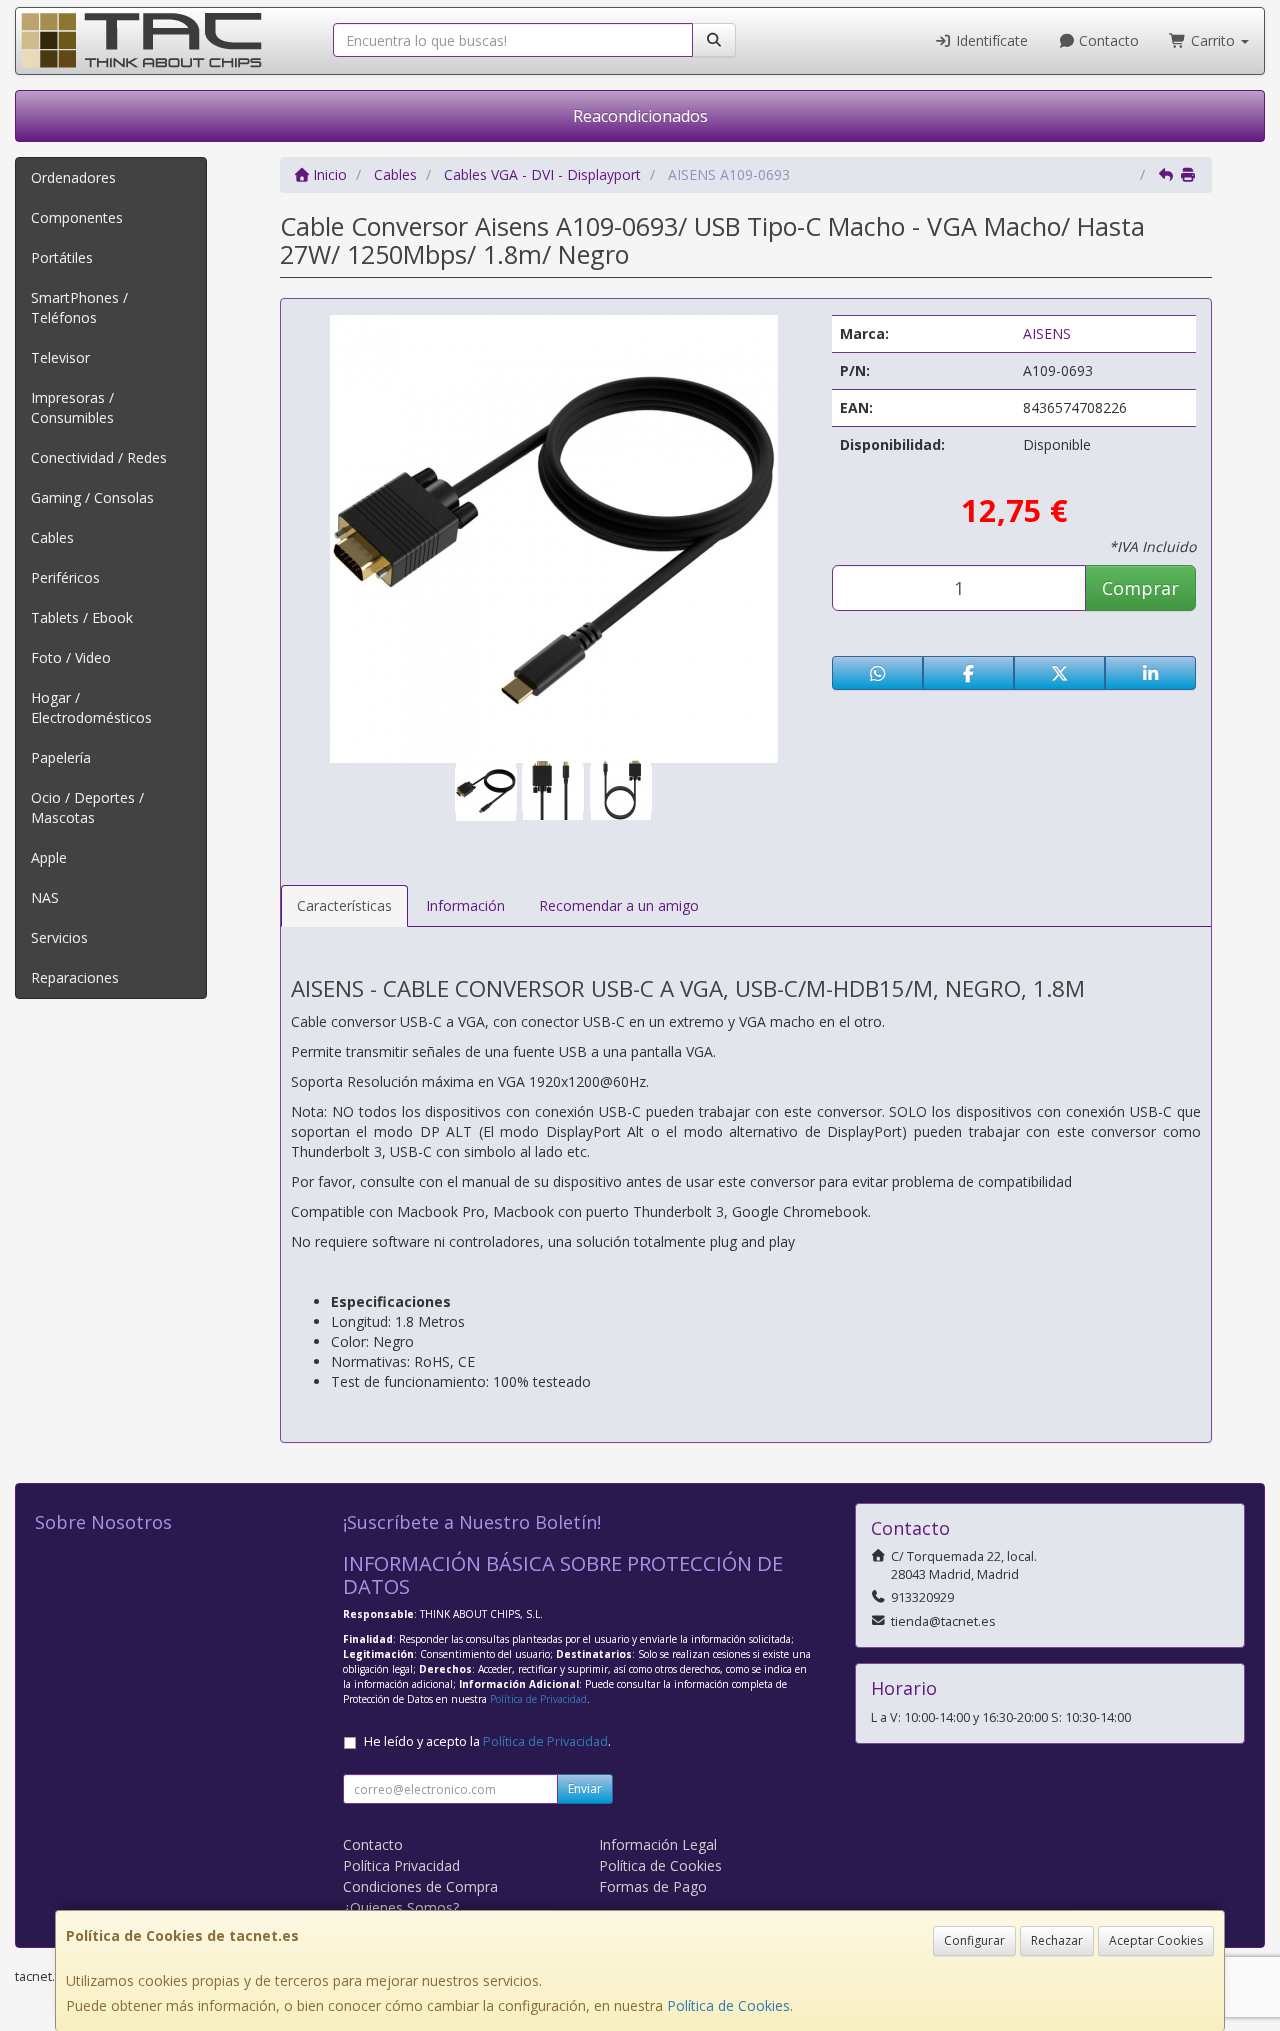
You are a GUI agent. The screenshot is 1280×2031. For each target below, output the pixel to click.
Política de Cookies (728, 2005)
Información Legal (658, 1844)
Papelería (61, 757)
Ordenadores (73, 177)
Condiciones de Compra (420, 1886)
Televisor (60, 357)
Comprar (1140, 588)
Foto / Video (71, 657)
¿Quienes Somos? (401, 1907)
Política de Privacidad (538, 1699)
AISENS (1047, 333)
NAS (45, 897)
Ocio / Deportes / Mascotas (87, 807)
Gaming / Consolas (92, 497)
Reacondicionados (640, 116)
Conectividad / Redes (99, 457)
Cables (52, 537)
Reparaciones (75, 977)
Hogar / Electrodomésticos (91, 707)
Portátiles (62, 257)
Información (465, 905)
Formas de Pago (653, 1886)
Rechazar (1057, 1940)
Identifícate (990, 40)
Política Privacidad (401, 1865)
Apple (49, 857)
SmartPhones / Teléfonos (79, 307)
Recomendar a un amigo (619, 905)
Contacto (1107, 40)
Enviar (585, 1788)
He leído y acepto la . (487, 1741)
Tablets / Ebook (82, 617)
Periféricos (65, 577)
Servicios (59, 937)
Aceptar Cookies (1156, 1940)
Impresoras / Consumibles (72, 407)
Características (344, 905)
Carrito (1213, 40)
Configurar (974, 1940)
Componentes (77, 217)
